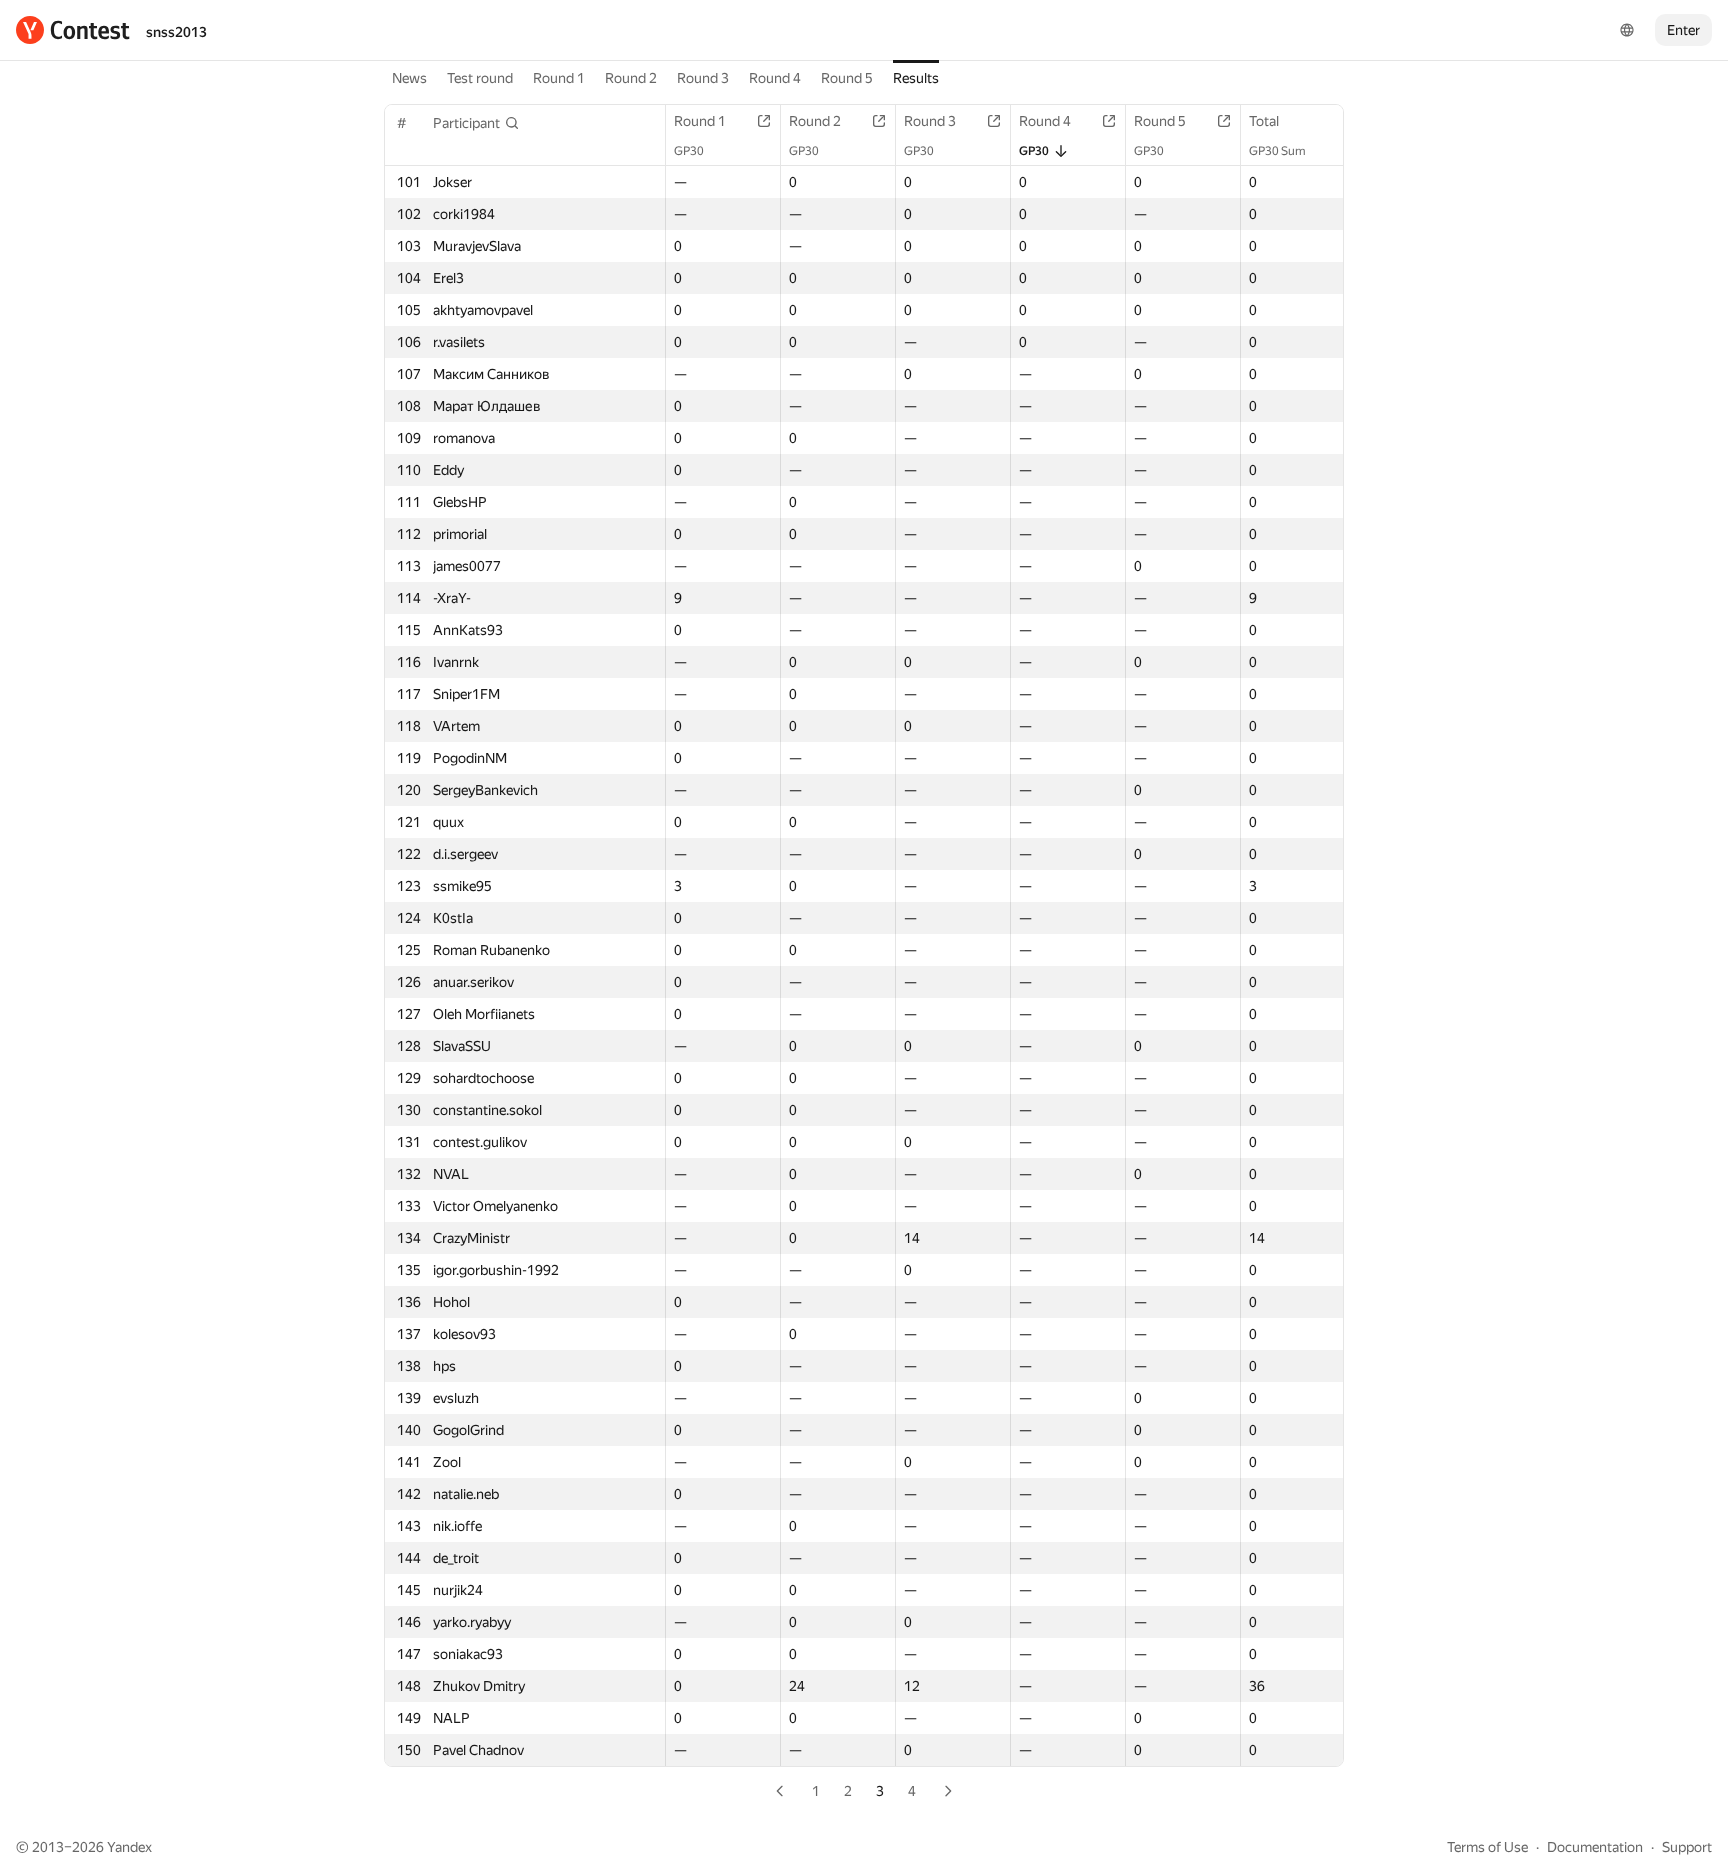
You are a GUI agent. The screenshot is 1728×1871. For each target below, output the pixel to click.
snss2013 (176, 32)
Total (1264, 121)
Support (1687, 1847)
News (409, 78)
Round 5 (847, 78)
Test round (480, 78)
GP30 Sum (1277, 151)
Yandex (129, 1847)
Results (916, 78)
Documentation (1595, 1847)
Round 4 (775, 78)
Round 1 (559, 78)
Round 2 (631, 78)
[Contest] (73, 30)
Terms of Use (1487, 1847)
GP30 (689, 151)
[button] (476, 123)
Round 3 (703, 78)
